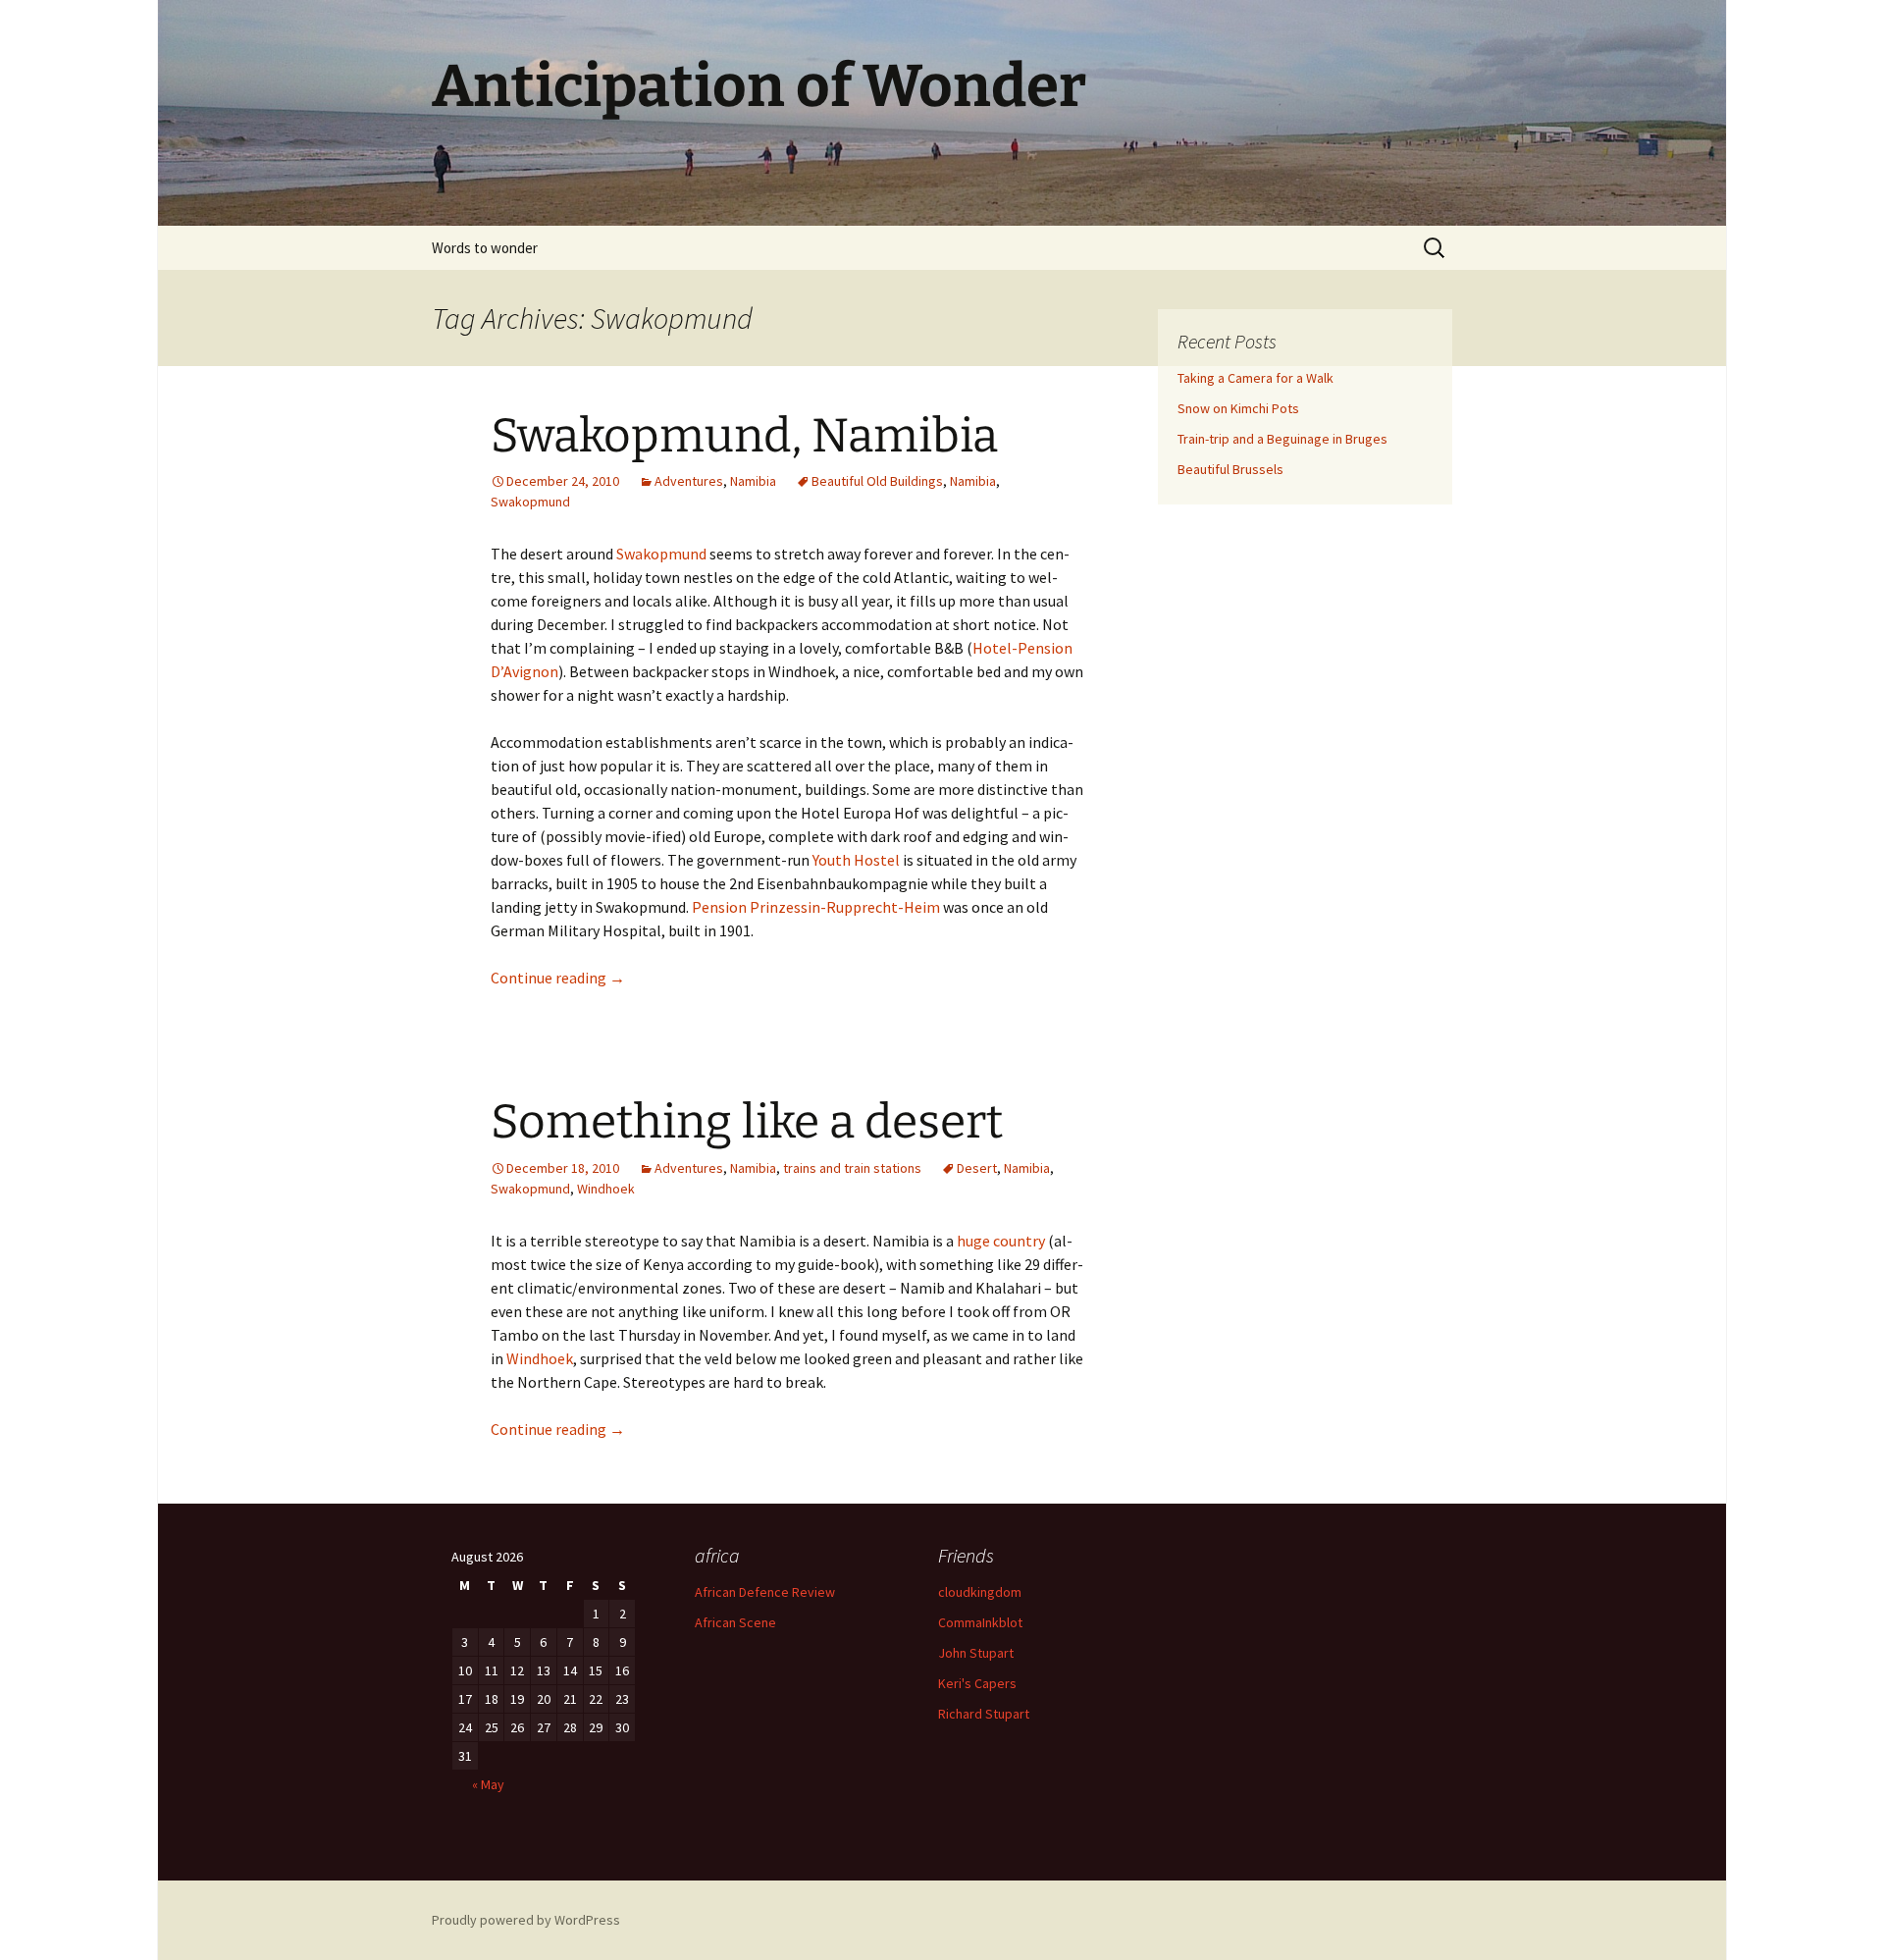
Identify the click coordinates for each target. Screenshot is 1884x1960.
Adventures (689, 481)
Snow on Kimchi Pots (1238, 408)
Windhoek (606, 1189)
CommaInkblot (980, 1622)
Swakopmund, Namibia (744, 436)
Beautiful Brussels (1230, 469)
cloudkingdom (980, 1592)
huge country (1001, 1241)
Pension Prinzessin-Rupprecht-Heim (816, 907)
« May (488, 1784)
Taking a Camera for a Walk (1256, 378)
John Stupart (976, 1653)
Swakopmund (530, 502)
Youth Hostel (855, 860)
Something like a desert (747, 1122)
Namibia (753, 481)
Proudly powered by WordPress (526, 1920)
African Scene (735, 1622)
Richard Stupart (984, 1714)
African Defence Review (765, 1592)
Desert (977, 1168)
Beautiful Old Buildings (877, 481)
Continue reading (558, 978)
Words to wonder (485, 248)
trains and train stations (852, 1168)
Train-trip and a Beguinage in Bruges (1282, 439)
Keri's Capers (977, 1683)
